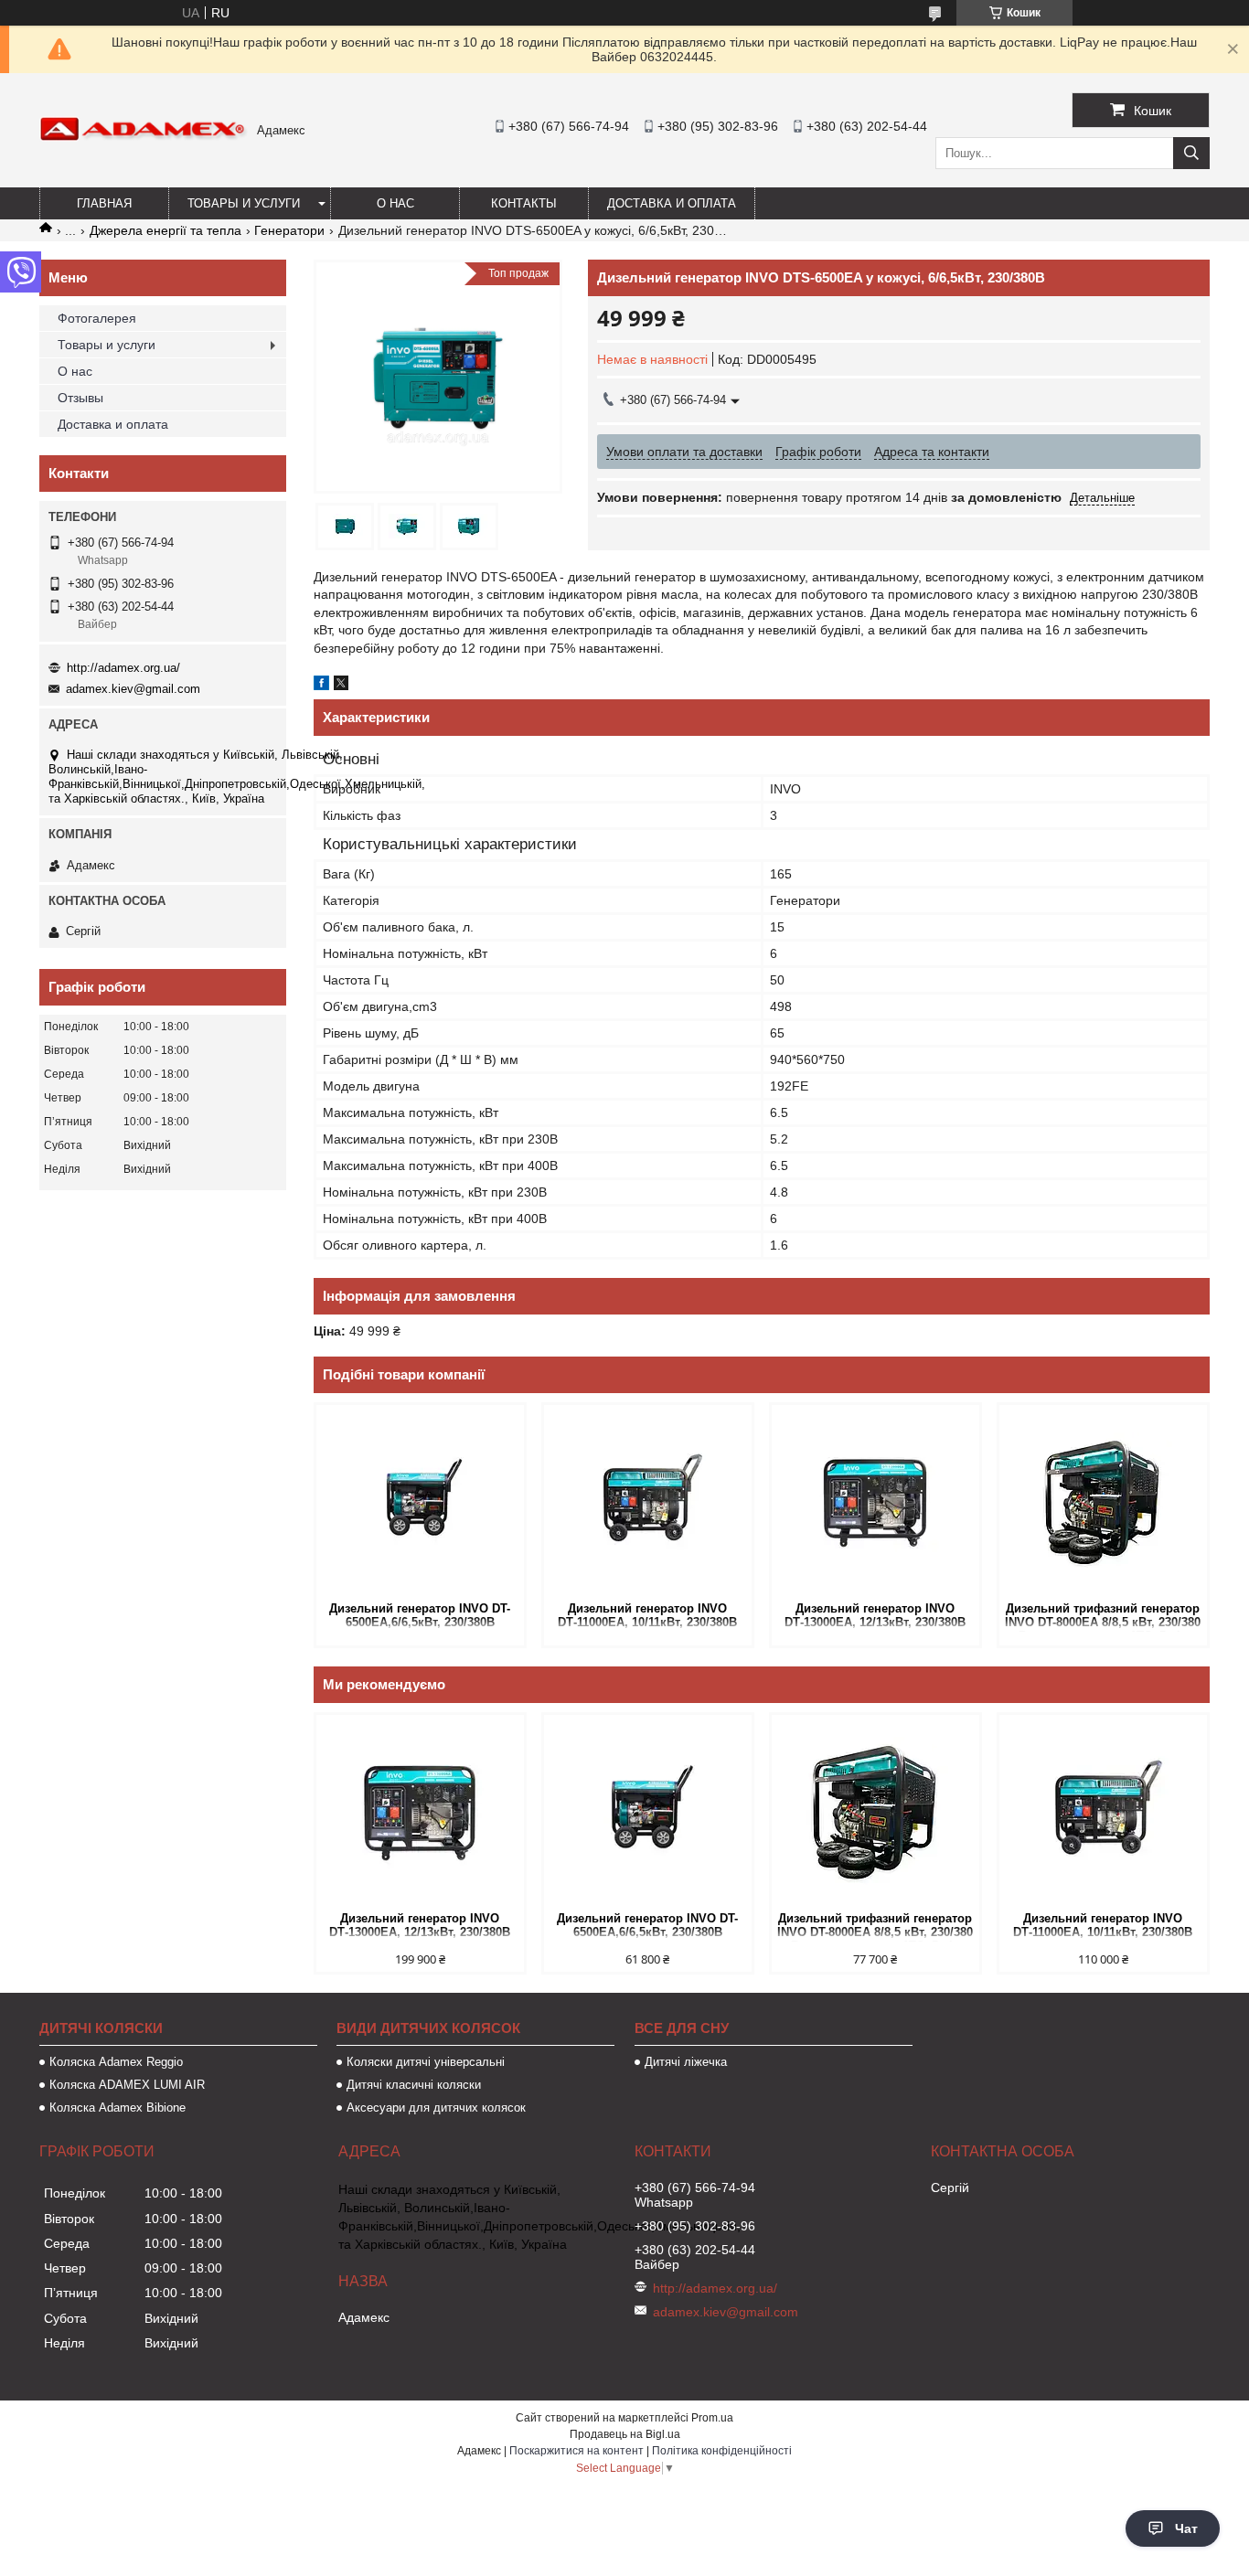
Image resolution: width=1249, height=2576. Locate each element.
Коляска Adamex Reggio (116, 2062)
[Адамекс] (144, 137)
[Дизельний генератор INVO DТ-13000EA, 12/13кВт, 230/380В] (875, 1501)
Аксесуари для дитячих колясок (436, 2108)
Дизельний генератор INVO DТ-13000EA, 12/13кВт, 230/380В (875, 1615)
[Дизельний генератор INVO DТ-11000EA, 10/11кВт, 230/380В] (648, 1501)
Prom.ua (712, 2418)
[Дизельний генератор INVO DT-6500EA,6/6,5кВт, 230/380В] (420, 1501)
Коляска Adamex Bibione (117, 2108)
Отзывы (80, 398)
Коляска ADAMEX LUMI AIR (127, 2085)
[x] (341, 686)
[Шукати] (1191, 153)
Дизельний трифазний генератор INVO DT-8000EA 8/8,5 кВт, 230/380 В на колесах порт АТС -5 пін (1103, 1617)
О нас (395, 203)
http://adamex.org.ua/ (123, 668)
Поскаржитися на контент (576, 2451)
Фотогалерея (97, 318)
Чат (1186, 2528)
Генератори (289, 230)
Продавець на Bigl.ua (625, 2434)
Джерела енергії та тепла (165, 230)
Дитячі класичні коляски (414, 2085)
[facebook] (321, 686)
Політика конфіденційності (722, 2451)
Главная (104, 203)
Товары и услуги (244, 203)
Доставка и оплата (672, 203)
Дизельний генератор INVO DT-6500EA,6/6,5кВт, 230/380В (420, 1615)
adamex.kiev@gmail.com (133, 689)
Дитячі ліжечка (686, 2062)
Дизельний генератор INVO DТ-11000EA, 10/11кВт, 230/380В (647, 1615)
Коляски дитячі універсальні (426, 2062)
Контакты (524, 203)
